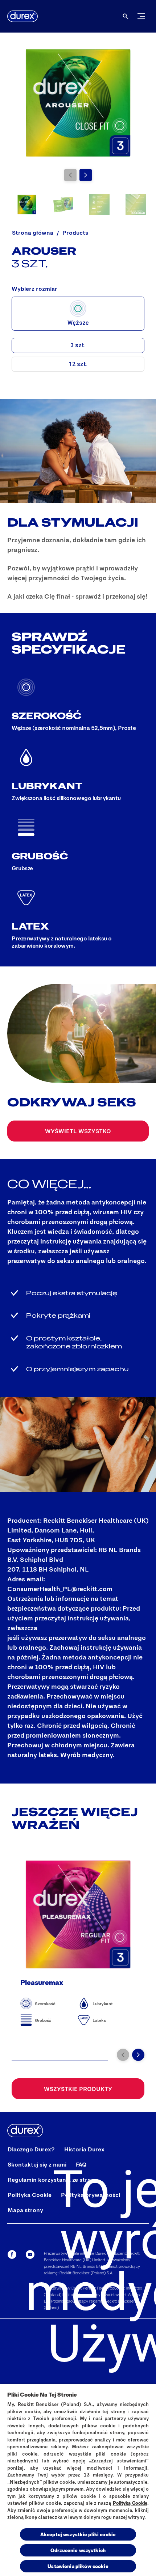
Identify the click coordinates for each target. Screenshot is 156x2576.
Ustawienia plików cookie (78, 2566)
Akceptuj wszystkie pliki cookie (78, 2534)
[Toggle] (141, 16)
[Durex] (22, 16)
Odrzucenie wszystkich (78, 2550)
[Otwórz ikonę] (126, 16)
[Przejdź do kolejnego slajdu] (86, 175)
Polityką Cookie (130, 2503)
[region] (78, 2480)
